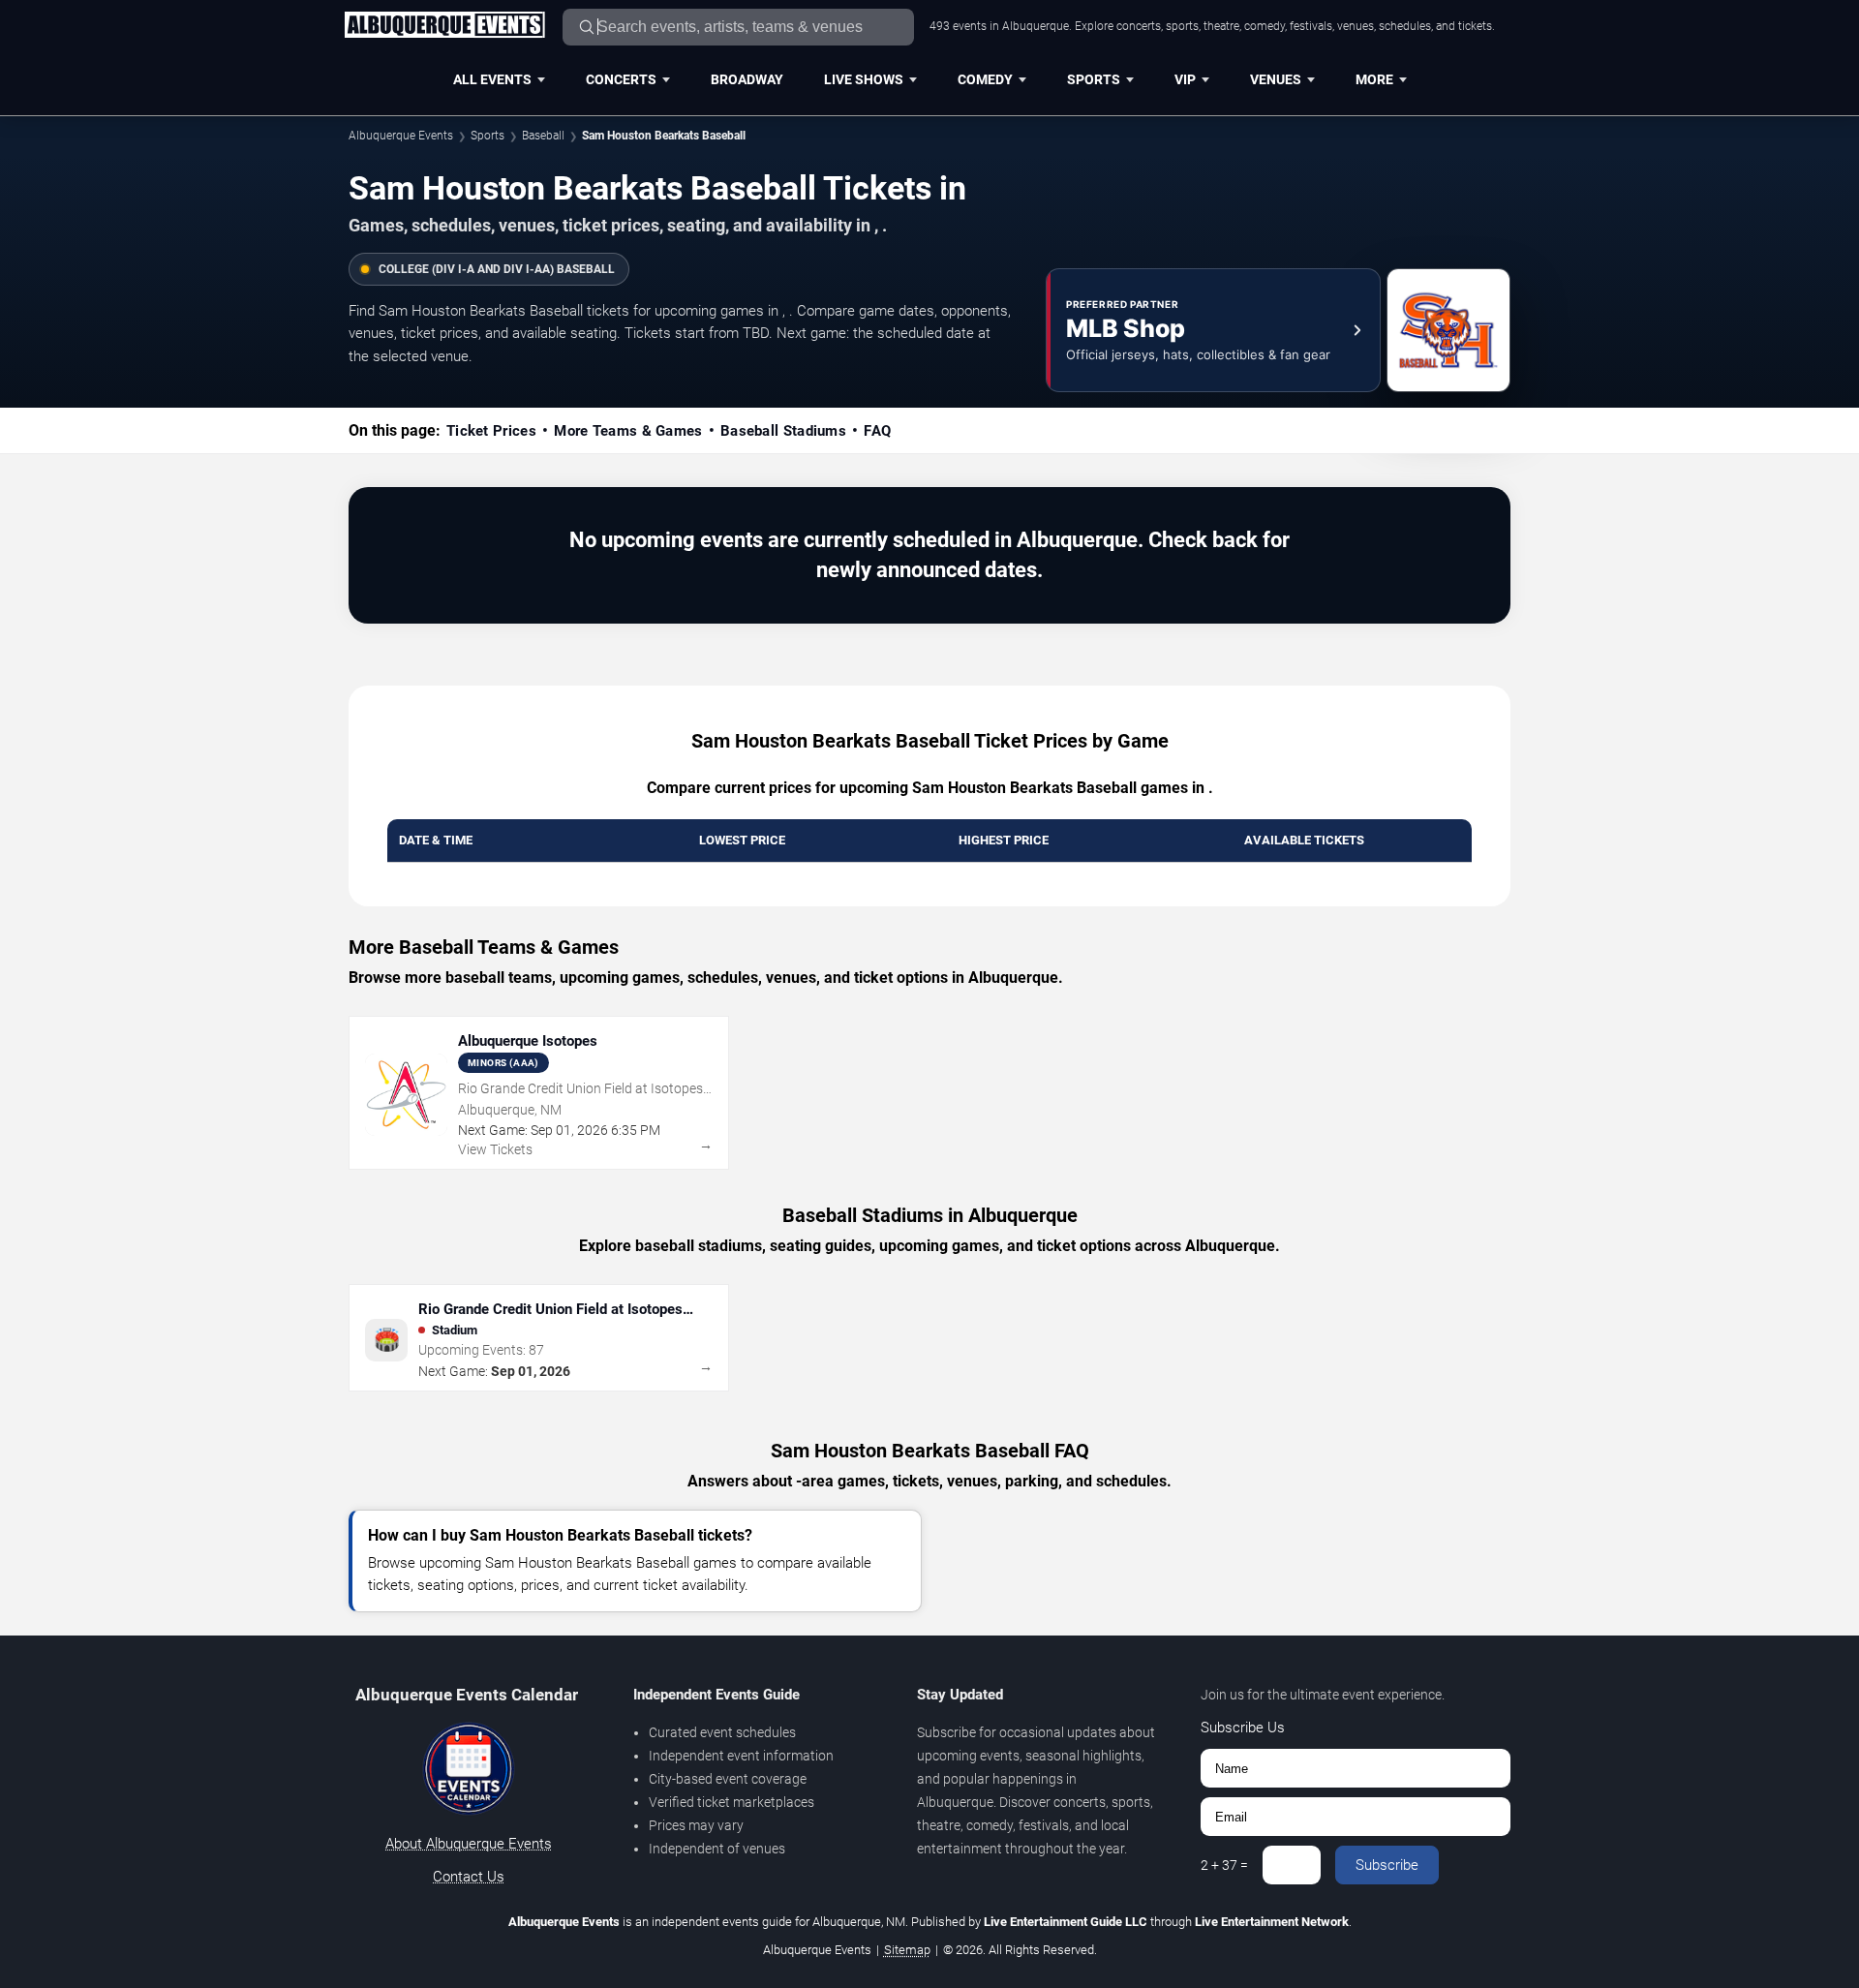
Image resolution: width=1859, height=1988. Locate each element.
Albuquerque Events (401, 136)
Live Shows (864, 79)
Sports (1094, 79)
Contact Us (469, 1877)
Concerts (621, 79)
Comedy (985, 79)
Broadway (747, 79)
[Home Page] (444, 26)
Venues (1276, 79)
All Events (492, 79)
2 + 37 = (1224, 1865)
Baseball (543, 136)
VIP (1185, 79)
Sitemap (907, 1950)
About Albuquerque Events (469, 1844)
